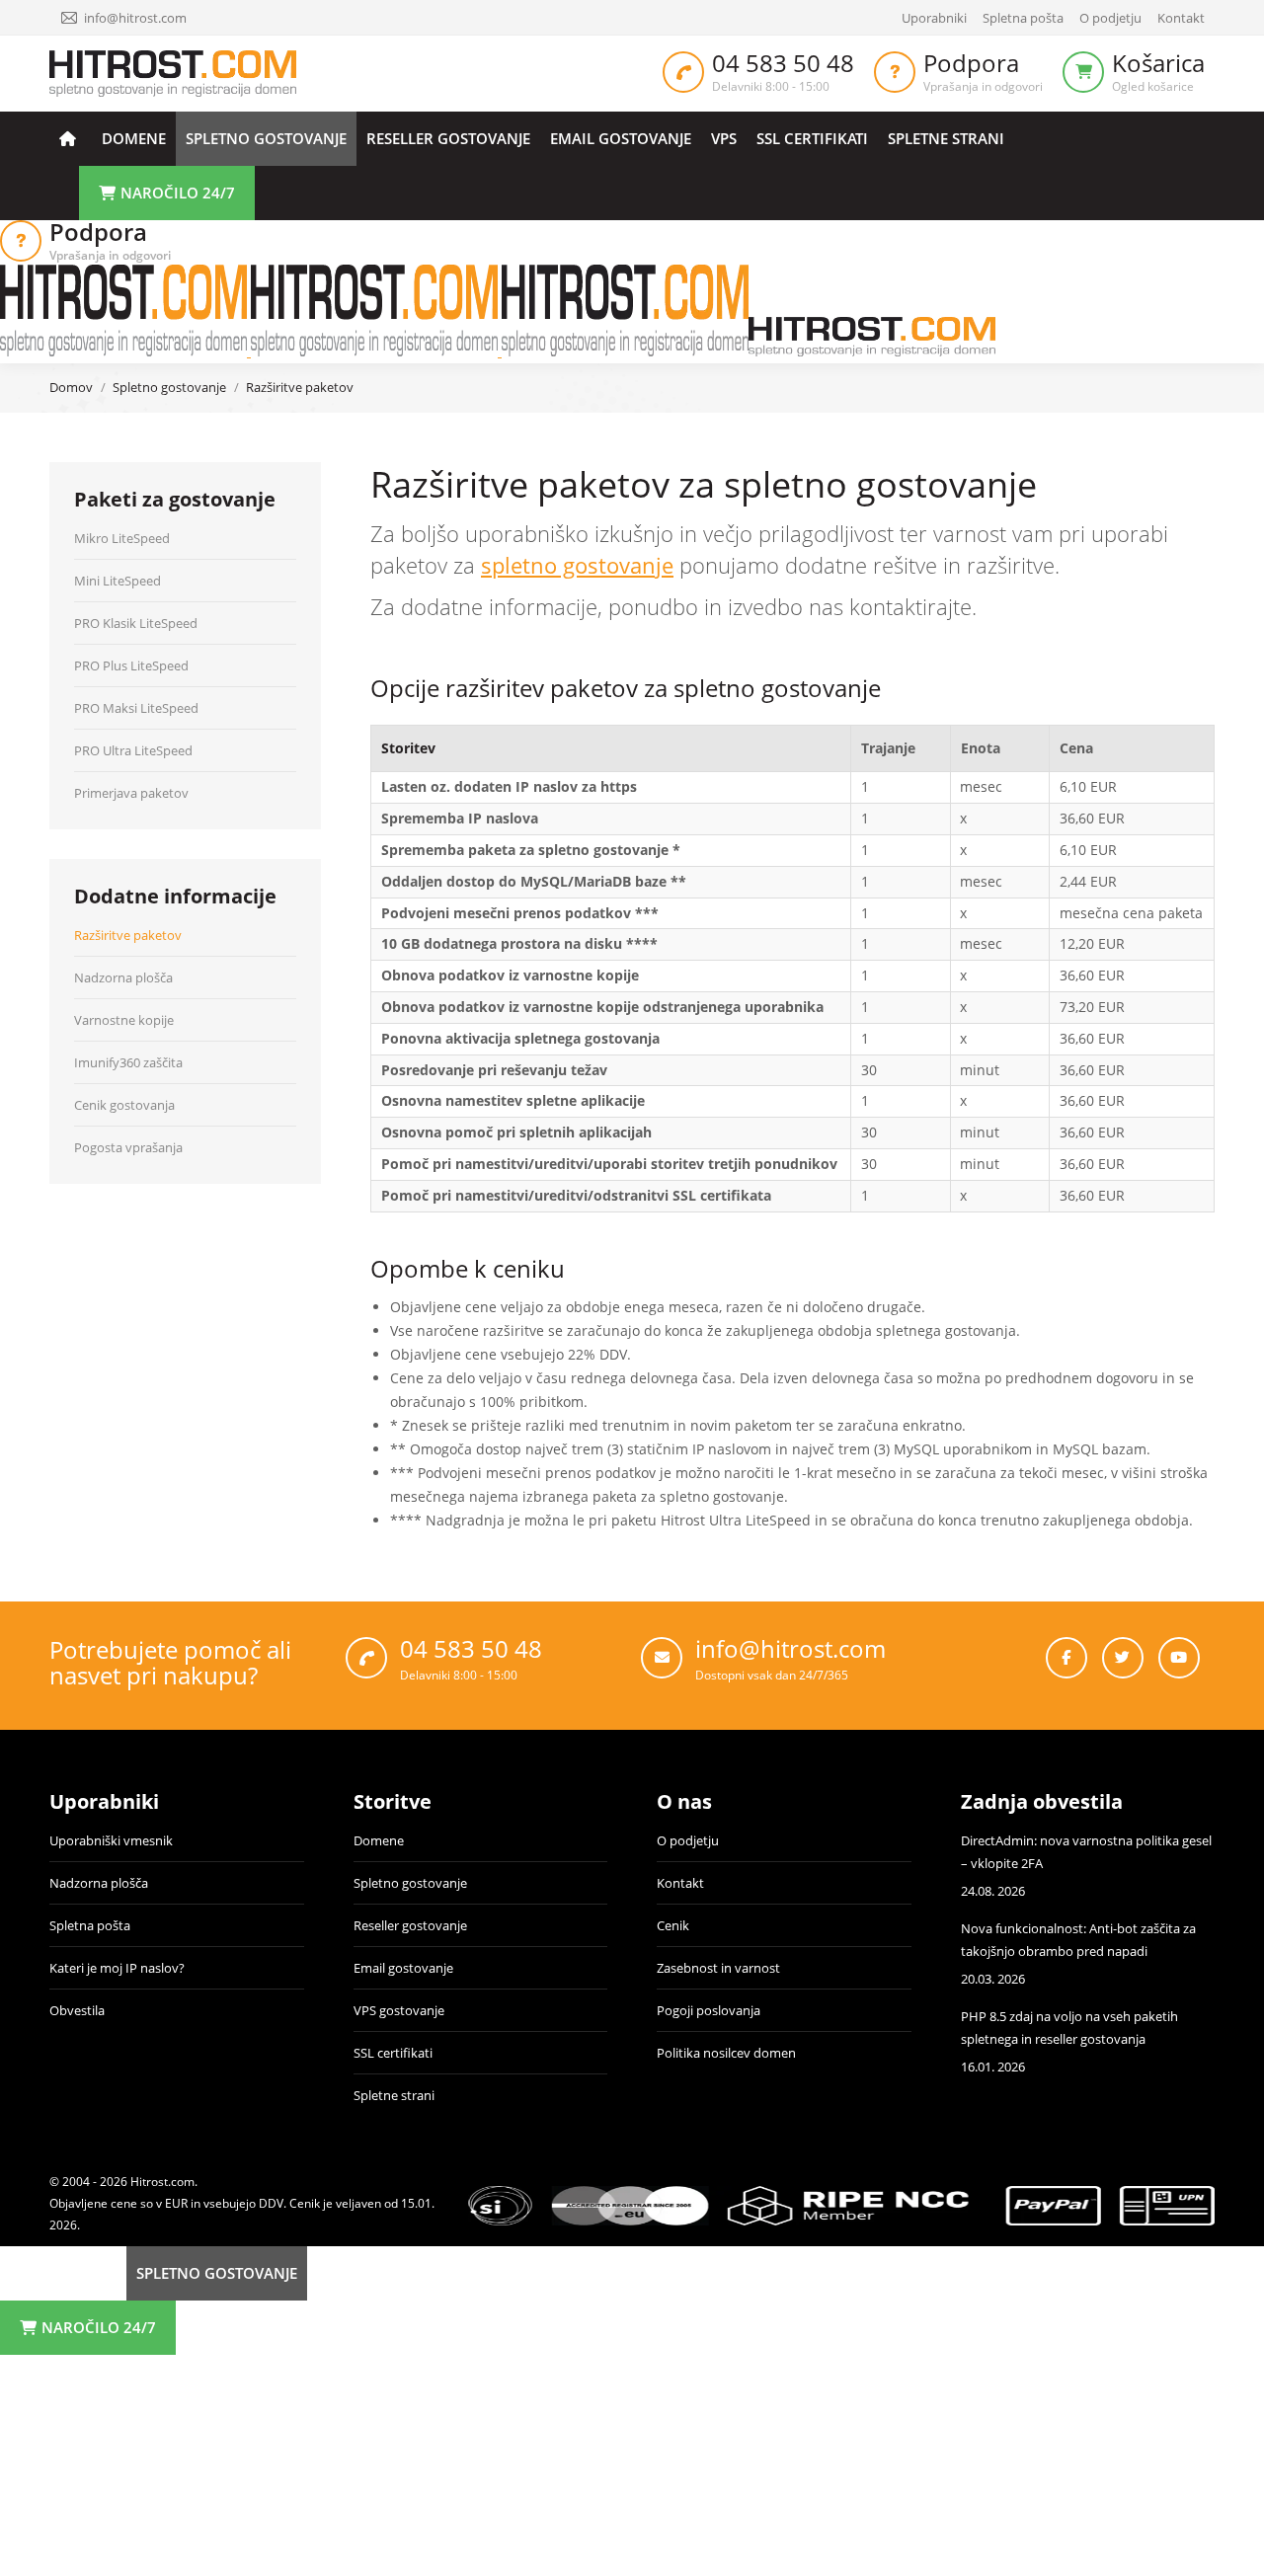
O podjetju (688, 1840)
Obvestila (77, 2010)
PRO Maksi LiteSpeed (136, 708)
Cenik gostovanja (124, 1105)
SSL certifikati (393, 2053)
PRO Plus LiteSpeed (131, 665)
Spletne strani (394, 2095)
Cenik (673, 1925)
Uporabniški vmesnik (111, 1840)
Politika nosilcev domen (726, 2053)
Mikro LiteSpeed (122, 538)
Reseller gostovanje (410, 1925)
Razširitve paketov (128, 935)
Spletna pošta (90, 1925)
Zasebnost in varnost (718, 1968)
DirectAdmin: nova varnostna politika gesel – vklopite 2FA (1086, 1852)
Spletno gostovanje (410, 1883)
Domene (379, 1840)
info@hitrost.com (135, 18)
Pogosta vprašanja (128, 1147)
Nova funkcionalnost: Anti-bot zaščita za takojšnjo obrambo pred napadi (1078, 1940)
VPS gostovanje (399, 2010)
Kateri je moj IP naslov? (117, 1968)
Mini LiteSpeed (118, 581)
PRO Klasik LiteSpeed (136, 623)
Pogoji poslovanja (709, 2010)
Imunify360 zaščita (128, 1062)
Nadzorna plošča (123, 977)
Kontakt (680, 1883)
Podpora (971, 63)
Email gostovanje (403, 1968)
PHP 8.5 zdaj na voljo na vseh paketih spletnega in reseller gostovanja (1069, 2028)
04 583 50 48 (783, 63)
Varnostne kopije (124, 1020)
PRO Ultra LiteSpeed (133, 750)
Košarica (1158, 63)
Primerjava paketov (131, 793)
